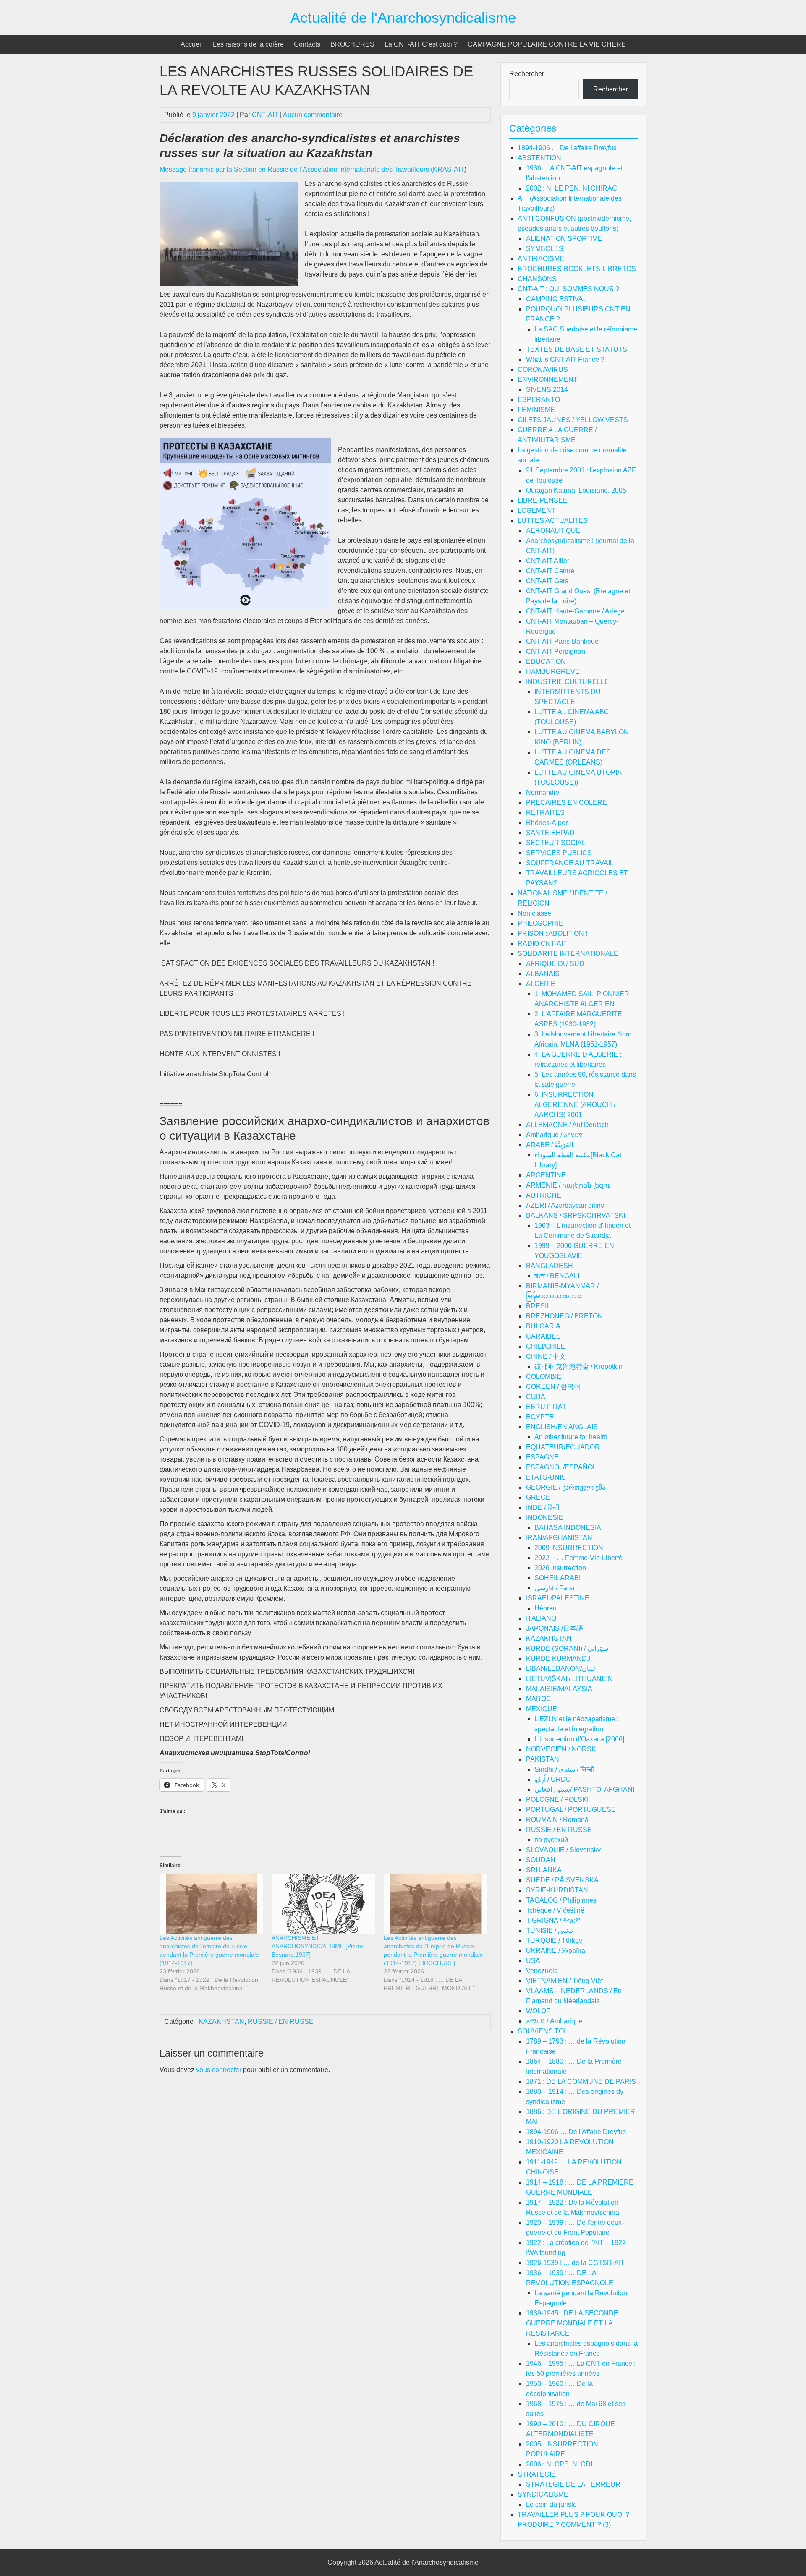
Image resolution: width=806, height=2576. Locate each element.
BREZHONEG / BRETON (564, 1316)
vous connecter (219, 2070)
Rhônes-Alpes (547, 823)
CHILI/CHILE (546, 1346)
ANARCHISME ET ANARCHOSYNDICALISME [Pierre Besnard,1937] (317, 1946)
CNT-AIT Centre (550, 571)
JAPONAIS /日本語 (555, 1628)
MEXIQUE (542, 1709)
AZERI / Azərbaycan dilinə (565, 1205)
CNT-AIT (265, 115)
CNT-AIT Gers (547, 581)
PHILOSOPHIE (540, 923)
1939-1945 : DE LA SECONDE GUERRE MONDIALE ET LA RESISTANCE (572, 2323)
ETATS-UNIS (546, 1477)
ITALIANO (541, 1618)
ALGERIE (541, 984)
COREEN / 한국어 (553, 1387)
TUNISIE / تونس (550, 1930)
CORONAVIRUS (543, 369)
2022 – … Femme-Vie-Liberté (578, 1558)
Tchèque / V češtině (555, 1910)
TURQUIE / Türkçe (554, 1940)
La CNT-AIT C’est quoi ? (421, 44)
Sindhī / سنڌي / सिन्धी (564, 1769)
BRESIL (538, 1306)
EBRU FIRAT (546, 1407)
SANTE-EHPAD (550, 833)
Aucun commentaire (313, 115)
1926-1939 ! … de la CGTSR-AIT (575, 2263)
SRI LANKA (544, 1870)
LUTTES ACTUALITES (553, 521)
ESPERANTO (539, 400)
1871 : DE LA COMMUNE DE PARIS (581, 2081)
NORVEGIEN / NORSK (561, 1749)
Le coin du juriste (551, 2504)
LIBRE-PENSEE (543, 500)
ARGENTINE (546, 1175)
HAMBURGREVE (553, 672)
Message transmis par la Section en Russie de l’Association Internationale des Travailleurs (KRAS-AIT (312, 169)
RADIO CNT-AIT (542, 943)
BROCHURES (352, 44)
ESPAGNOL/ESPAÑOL (561, 1467)
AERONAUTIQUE (553, 531)
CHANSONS (537, 279)
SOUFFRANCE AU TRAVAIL (570, 863)
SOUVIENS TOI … (546, 2031)
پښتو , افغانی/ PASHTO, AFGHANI (584, 1789)
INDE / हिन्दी (543, 1507)
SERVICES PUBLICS (559, 853)
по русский (551, 1840)
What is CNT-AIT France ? (565, 359)
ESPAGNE (542, 1457)
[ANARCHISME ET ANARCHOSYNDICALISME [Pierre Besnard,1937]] (323, 1904)
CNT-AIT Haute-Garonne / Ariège (575, 611)
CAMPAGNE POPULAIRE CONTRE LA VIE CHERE (547, 44)
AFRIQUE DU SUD (555, 964)
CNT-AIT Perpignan (556, 651)
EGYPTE (540, 1417)
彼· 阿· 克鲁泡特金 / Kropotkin (578, 1366)
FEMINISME (536, 410)
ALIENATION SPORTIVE (564, 239)
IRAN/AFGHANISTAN (559, 1538)
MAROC (539, 1699)
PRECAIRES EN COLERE (567, 803)
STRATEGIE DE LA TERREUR (573, 2484)
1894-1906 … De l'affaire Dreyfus (567, 148)
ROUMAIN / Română (557, 1820)
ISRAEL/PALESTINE (558, 1598)
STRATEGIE (537, 2474)
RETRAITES (545, 813)
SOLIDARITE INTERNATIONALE (568, 954)
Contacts (307, 44)
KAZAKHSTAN (221, 2021)
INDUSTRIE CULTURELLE (568, 682)
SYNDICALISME (543, 2494)
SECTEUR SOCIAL (556, 843)
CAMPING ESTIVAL (556, 299)
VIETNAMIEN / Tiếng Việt (564, 1981)
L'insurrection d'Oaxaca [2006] (579, 1739)
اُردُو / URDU (553, 1779)
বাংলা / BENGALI (557, 1276)
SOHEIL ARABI (557, 1578)
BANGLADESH (550, 1266)
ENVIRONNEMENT (548, 380)
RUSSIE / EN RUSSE (281, 2021)
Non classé (534, 913)
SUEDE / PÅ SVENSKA (562, 1880)
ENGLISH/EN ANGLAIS (562, 1427)
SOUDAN (541, 1860)
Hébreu (546, 1608)
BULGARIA (543, 1326)
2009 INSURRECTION (569, 1548)
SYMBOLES (545, 249)
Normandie (543, 792)
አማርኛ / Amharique (554, 2021)
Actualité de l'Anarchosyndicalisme (403, 17)
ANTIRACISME (541, 259)
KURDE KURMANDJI (559, 1659)
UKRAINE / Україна (556, 1951)
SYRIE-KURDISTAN (557, 1890)
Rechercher (527, 74)
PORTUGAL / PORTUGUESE (571, 1810)
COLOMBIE (544, 1377)
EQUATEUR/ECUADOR (563, 1447)
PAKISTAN (543, 1759)
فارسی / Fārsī (554, 1588)
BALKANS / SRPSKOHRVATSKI (576, 1215)
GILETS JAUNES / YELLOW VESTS (573, 420)
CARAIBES (543, 1336)
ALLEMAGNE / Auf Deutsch (567, 1125)
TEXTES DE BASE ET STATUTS (577, 349)
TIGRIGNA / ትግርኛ (553, 1920)
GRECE (538, 1497)
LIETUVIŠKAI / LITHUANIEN (569, 1679)
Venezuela (542, 1971)
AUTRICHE (544, 1195)
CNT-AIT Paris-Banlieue (562, 641)
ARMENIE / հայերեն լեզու (568, 1185)
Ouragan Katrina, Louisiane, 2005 (576, 490)
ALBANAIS (543, 974)
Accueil (192, 44)
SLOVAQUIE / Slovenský (563, 1850)
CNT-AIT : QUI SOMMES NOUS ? (568, 289)
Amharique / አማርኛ (554, 1135)
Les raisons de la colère (248, 44)
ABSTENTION (539, 158)
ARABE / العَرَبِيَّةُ (550, 1145)
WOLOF (538, 2011)
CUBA (536, 1397)
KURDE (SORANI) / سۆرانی (567, 1648)
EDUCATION (546, 662)
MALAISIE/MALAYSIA (559, 1689)
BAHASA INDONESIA (568, 1528)
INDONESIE (545, 1518)
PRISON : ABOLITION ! (552, 933)
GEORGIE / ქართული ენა (566, 1487)
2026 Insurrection (560, 1568)
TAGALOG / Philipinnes (561, 1900)
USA (533, 1961)
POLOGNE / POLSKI (557, 1800)
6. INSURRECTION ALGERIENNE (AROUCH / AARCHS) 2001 (575, 1105)
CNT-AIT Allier (548, 561)
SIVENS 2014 (547, 390)
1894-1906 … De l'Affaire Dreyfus (576, 2132)
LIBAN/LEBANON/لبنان (561, 1669)
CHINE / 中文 (546, 1356)
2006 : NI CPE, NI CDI (559, 2464)
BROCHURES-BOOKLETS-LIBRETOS (577, 269)
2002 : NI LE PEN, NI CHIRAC (572, 188)
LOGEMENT (536, 510)
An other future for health (571, 1437)
